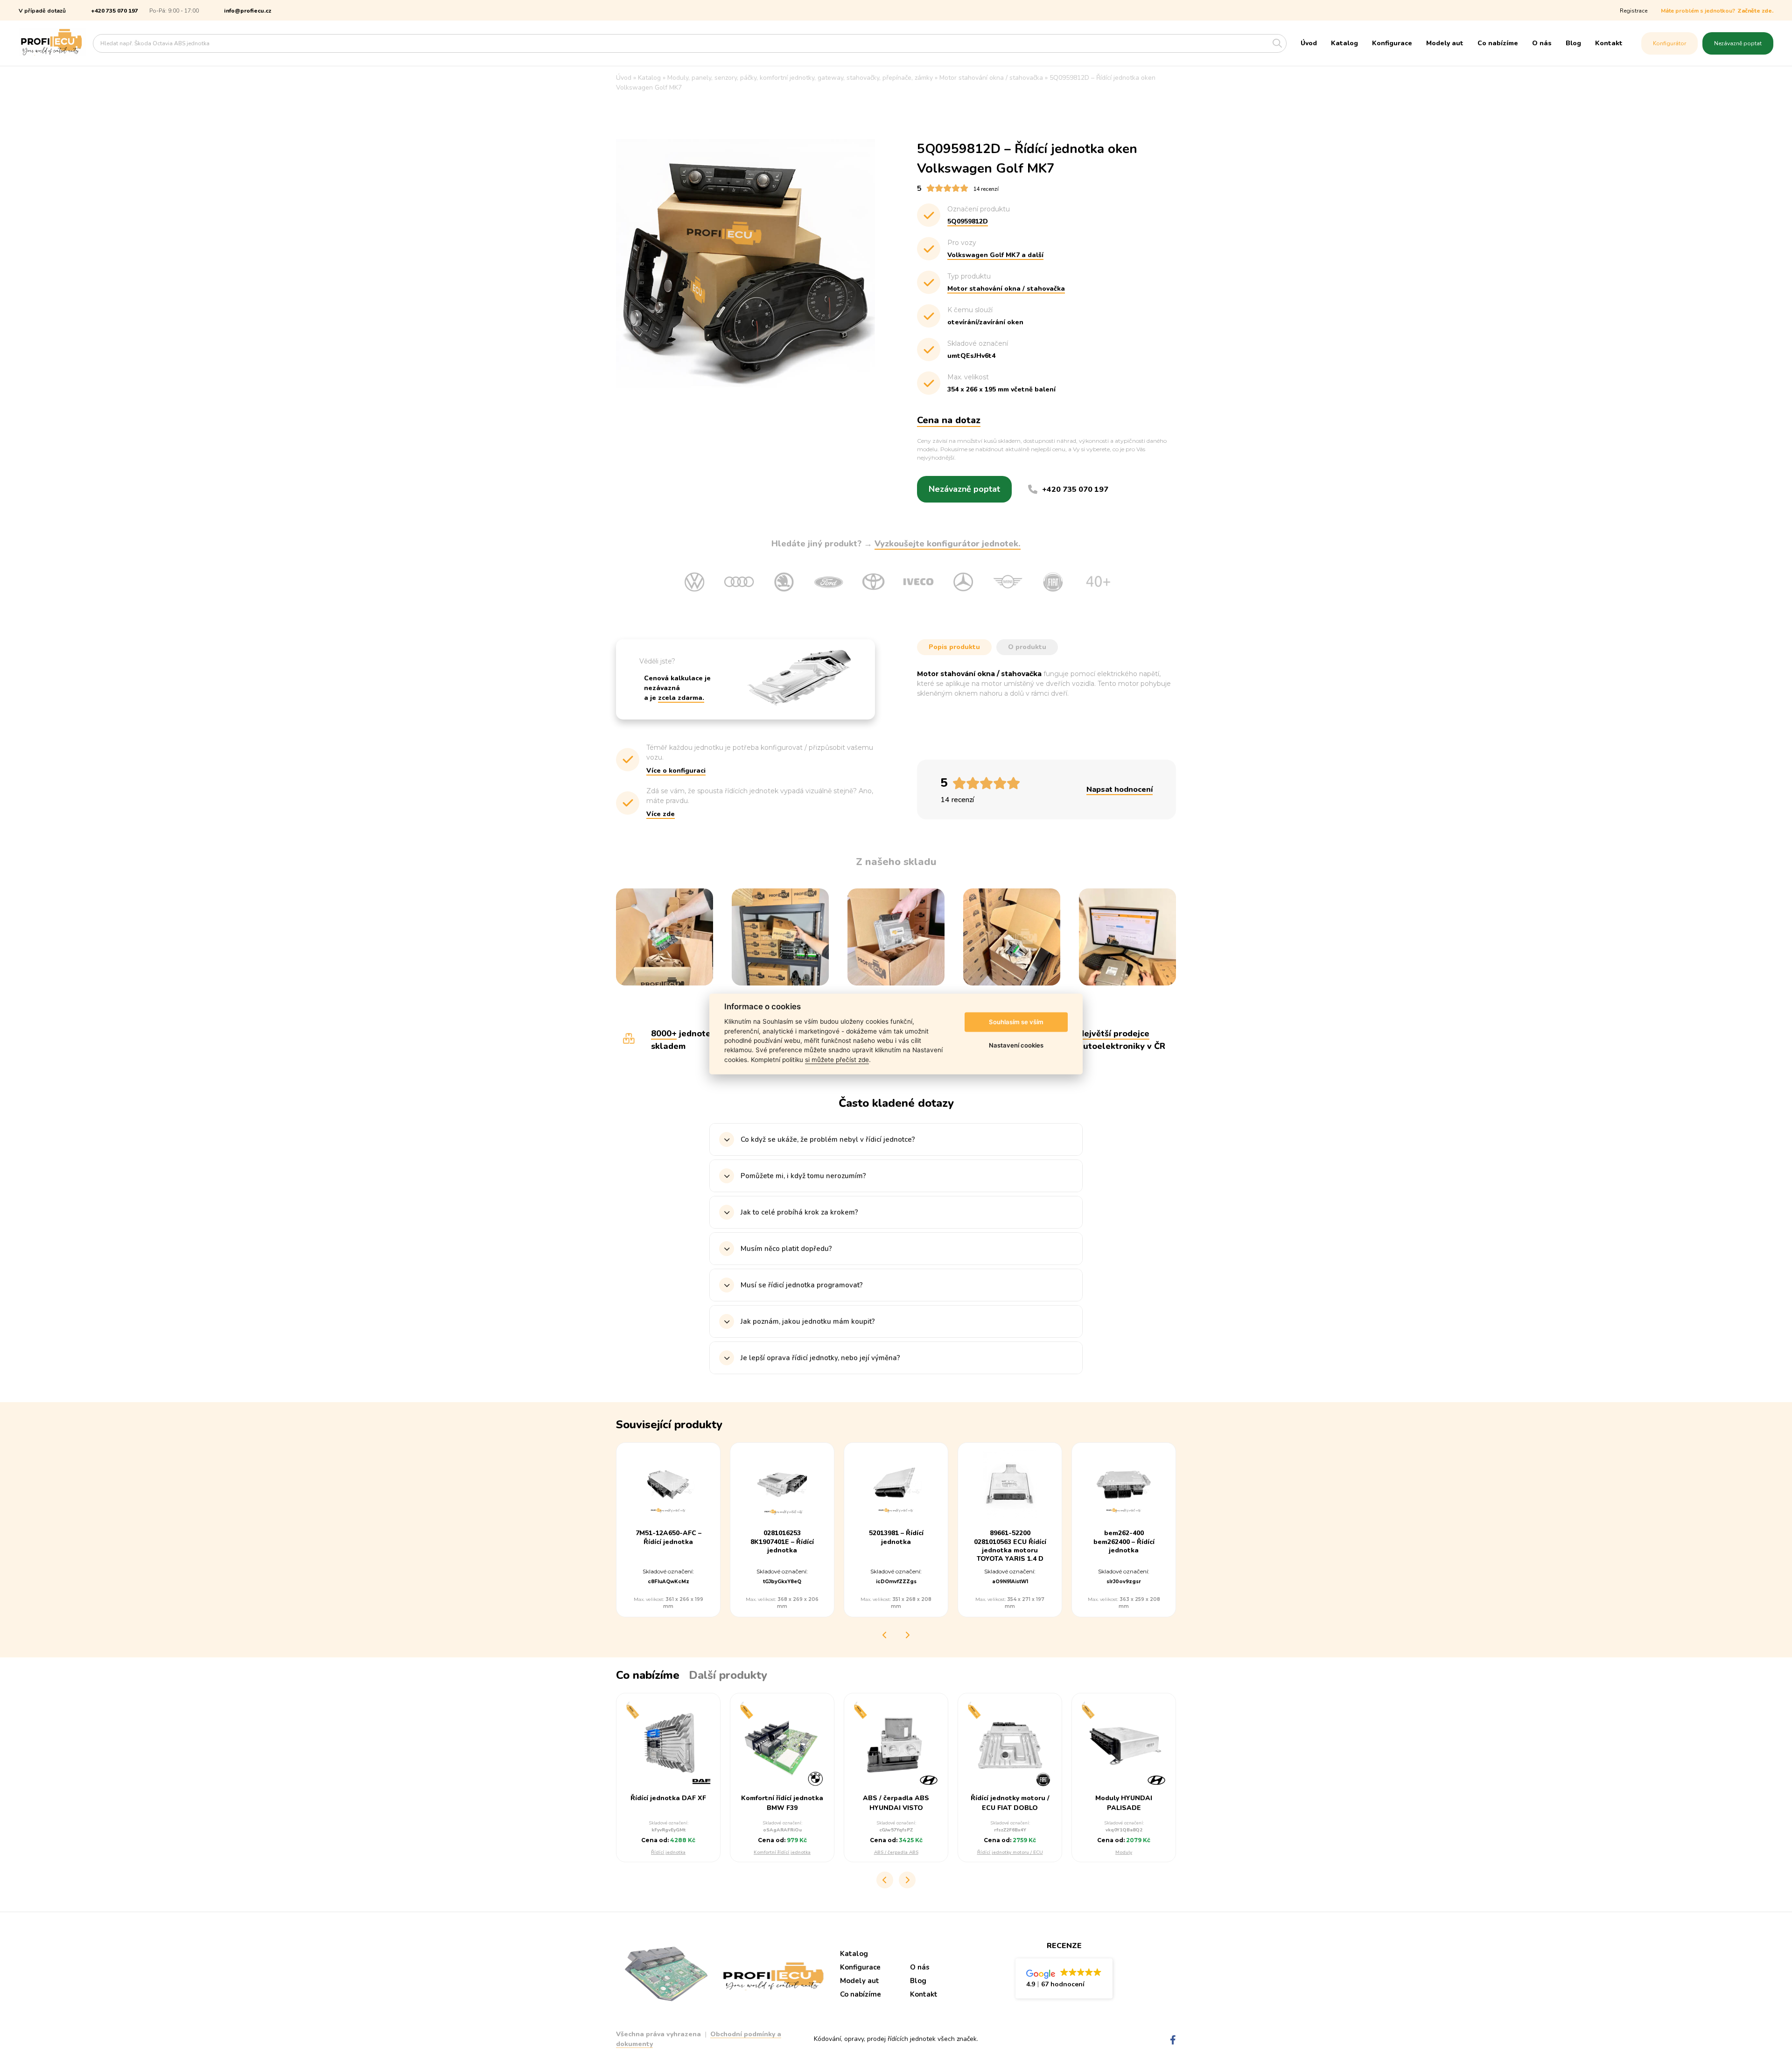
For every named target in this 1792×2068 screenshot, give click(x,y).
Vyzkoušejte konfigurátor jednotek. (948, 544)
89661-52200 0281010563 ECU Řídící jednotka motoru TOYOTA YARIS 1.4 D (1010, 1546)
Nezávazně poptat (1738, 43)
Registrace (1634, 11)
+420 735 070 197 (115, 11)
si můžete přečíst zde (837, 1060)
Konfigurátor (1669, 43)
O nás (1542, 43)
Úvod (1309, 43)
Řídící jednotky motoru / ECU (1010, 1852)
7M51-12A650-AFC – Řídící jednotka (668, 1537)
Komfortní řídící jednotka (782, 1852)
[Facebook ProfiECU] (1173, 2040)
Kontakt (1609, 43)
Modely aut (1445, 43)
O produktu (1027, 647)
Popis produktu (954, 647)
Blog (1573, 43)
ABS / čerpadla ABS (896, 1852)
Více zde (661, 814)
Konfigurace (1392, 43)
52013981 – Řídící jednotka (896, 1537)
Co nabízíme (1498, 43)
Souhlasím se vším (1016, 1022)
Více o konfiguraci (676, 771)
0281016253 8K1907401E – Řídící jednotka (782, 1542)
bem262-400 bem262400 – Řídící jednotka (1124, 1542)
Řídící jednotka (668, 1852)
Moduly (1124, 1852)
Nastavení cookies (1016, 1045)
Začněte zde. (1755, 11)
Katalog (1344, 43)
